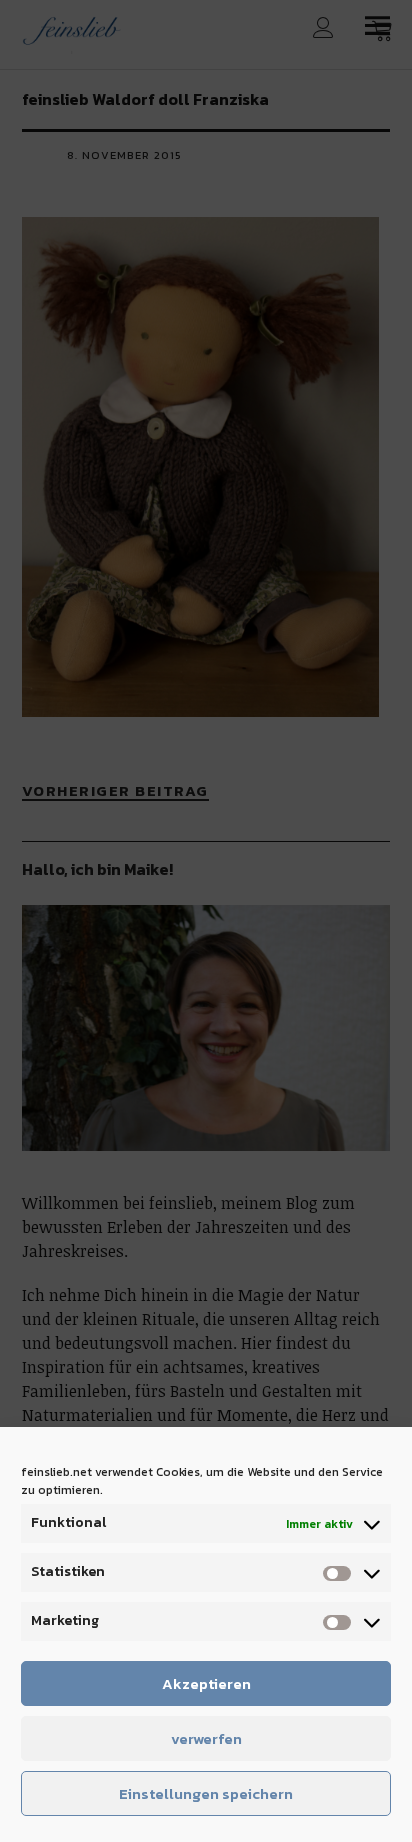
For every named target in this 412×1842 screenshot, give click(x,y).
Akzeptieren (206, 1683)
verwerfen (206, 1738)
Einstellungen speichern (206, 1793)
